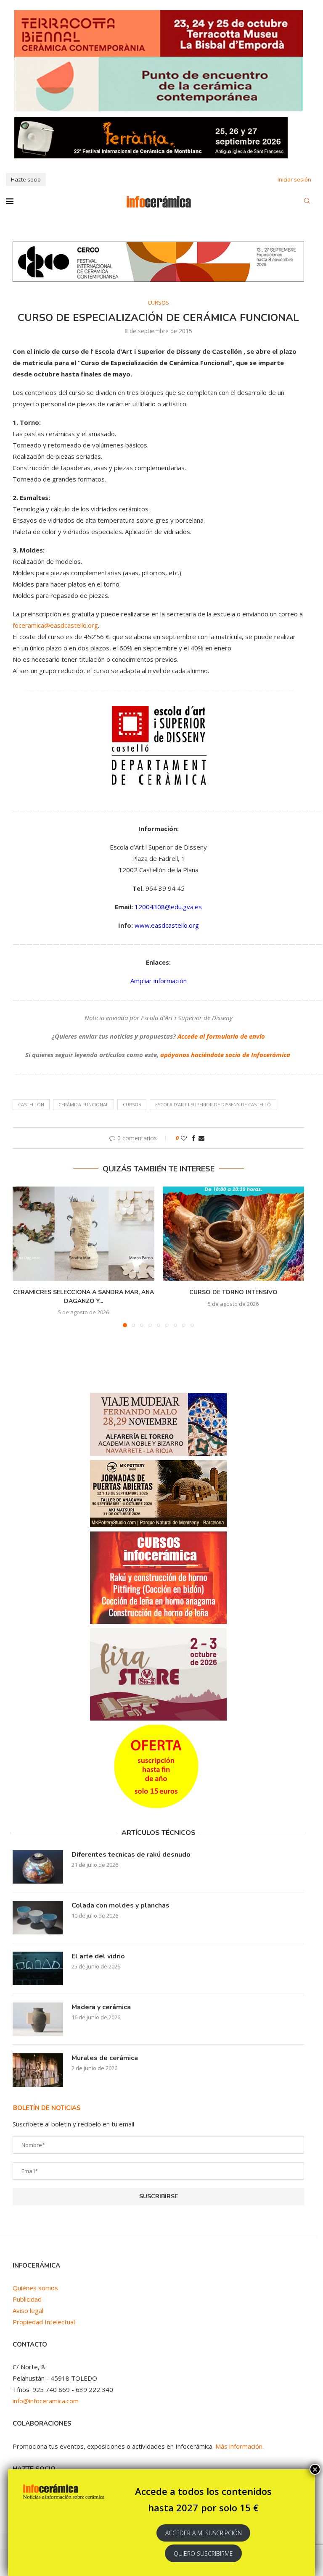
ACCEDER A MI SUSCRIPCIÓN (204, 2533)
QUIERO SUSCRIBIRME (203, 2554)
